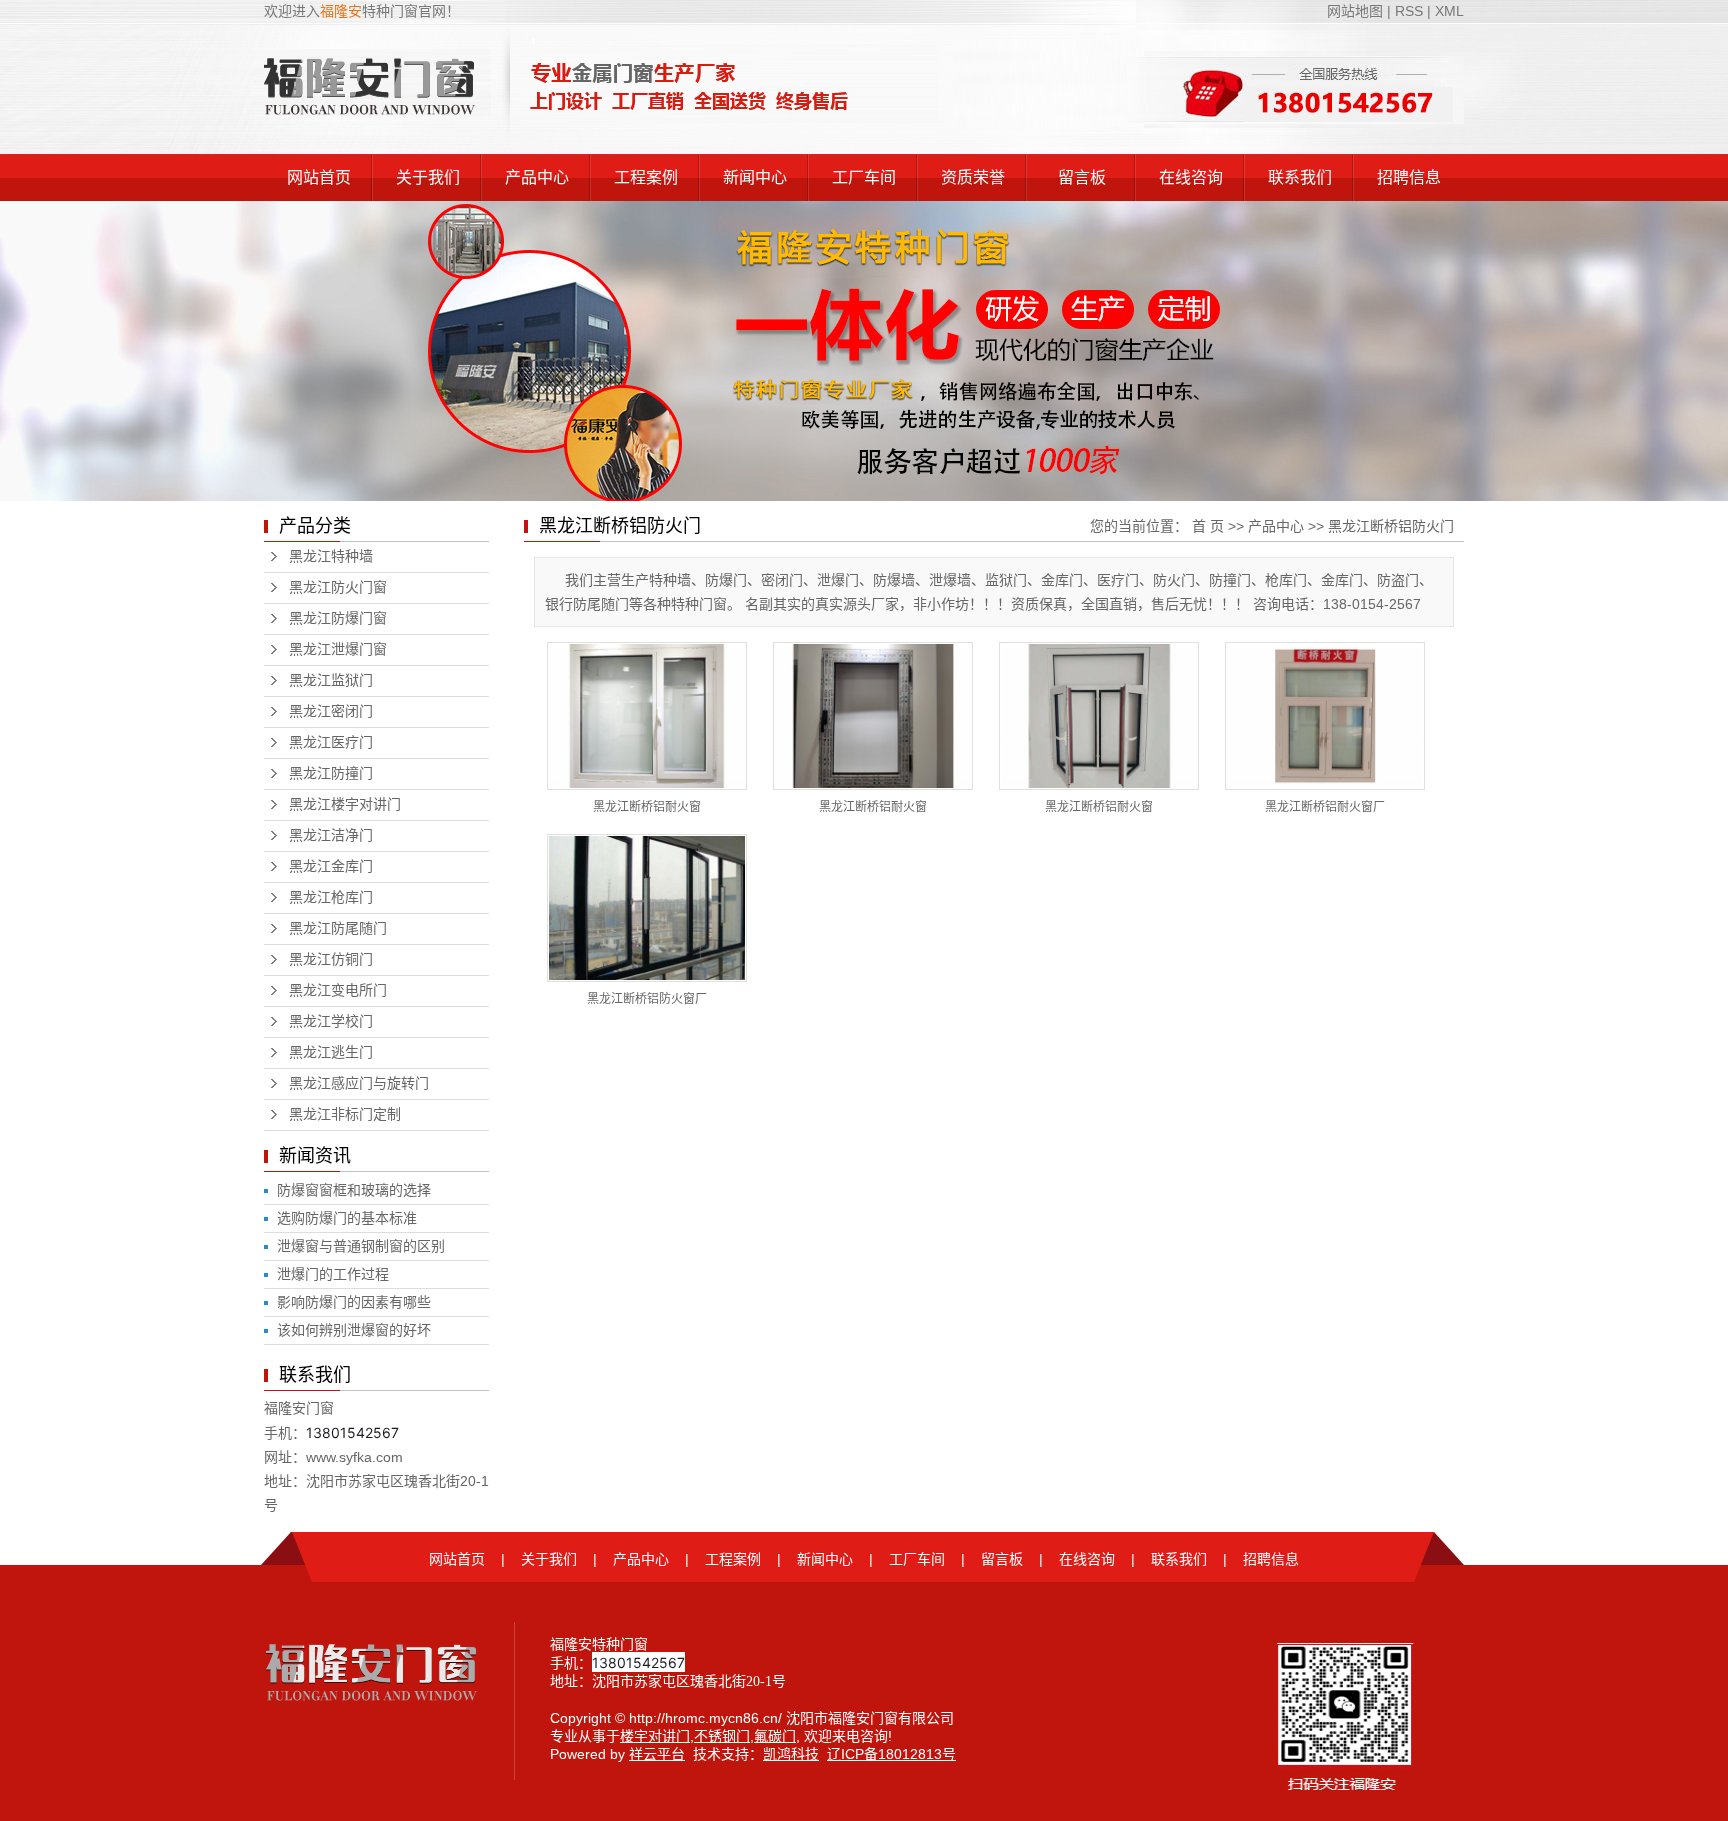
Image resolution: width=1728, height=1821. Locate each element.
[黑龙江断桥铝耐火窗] (647, 716)
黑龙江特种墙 (331, 556)
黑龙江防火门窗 (338, 587)
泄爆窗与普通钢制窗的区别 (361, 1246)
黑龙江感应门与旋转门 (359, 1083)
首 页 (1208, 526)
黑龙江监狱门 (331, 680)
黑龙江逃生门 (331, 1052)
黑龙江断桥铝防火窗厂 (647, 999)
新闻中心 (755, 177)
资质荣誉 (973, 177)
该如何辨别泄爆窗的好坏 (354, 1330)
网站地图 (1357, 11)
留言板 (1082, 177)
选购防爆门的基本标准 (347, 1218)
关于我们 (428, 177)
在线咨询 (1191, 177)
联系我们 (1300, 177)
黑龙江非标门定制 (345, 1114)
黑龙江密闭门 (331, 711)
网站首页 (319, 177)
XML (1449, 11)
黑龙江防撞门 (331, 773)
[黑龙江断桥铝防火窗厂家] (647, 908)
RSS (1409, 11)
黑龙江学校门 (331, 1021)
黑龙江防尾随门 (338, 928)
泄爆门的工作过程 (333, 1274)
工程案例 (646, 177)
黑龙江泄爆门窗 (338, 649)
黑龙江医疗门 (331, 742)
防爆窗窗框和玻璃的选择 (354, 1190)
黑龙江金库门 (331, 866)
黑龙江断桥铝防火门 (1391, 526)
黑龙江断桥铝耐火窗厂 (1325, 807)
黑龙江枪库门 (331, 897)
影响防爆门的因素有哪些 (354, 1302)
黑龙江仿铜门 (331, 959)
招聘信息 (1409, 177)
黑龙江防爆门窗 (338, 618)
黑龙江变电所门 (338, 990)
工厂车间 (864, 177)
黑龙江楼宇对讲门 (345, 804)
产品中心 (537, 177)
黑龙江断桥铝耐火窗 (647, 807)
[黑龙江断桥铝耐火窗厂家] (1325, 716)
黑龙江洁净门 (331, 835)
